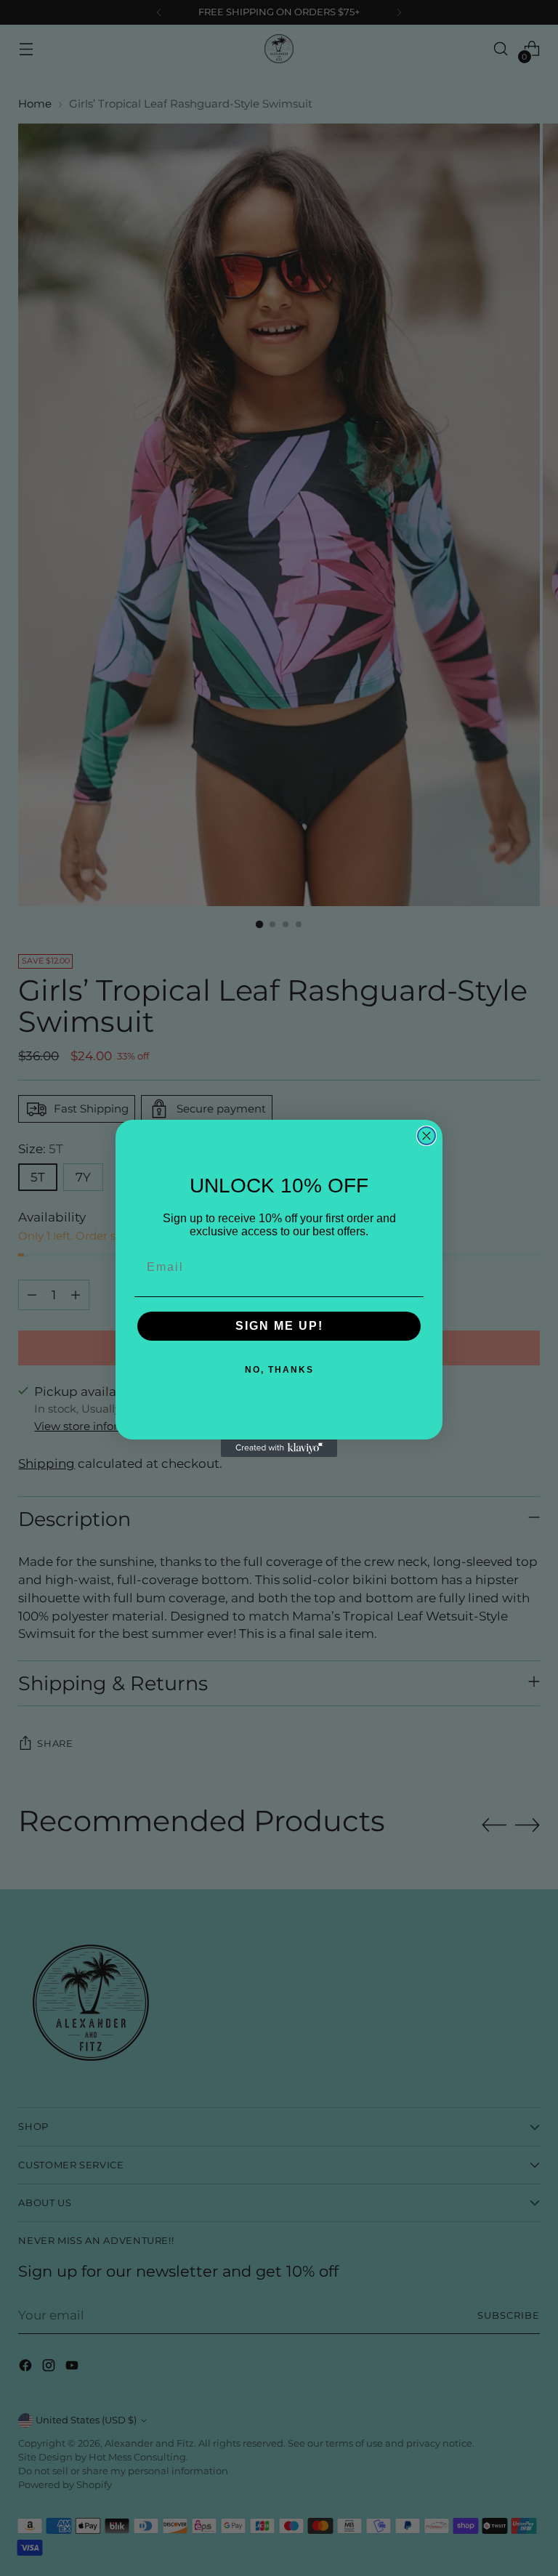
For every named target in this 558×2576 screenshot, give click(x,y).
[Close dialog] (426, 1136)
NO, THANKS (279, 1370)
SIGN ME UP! (279, 1326)
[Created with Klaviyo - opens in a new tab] (279, 1448)
